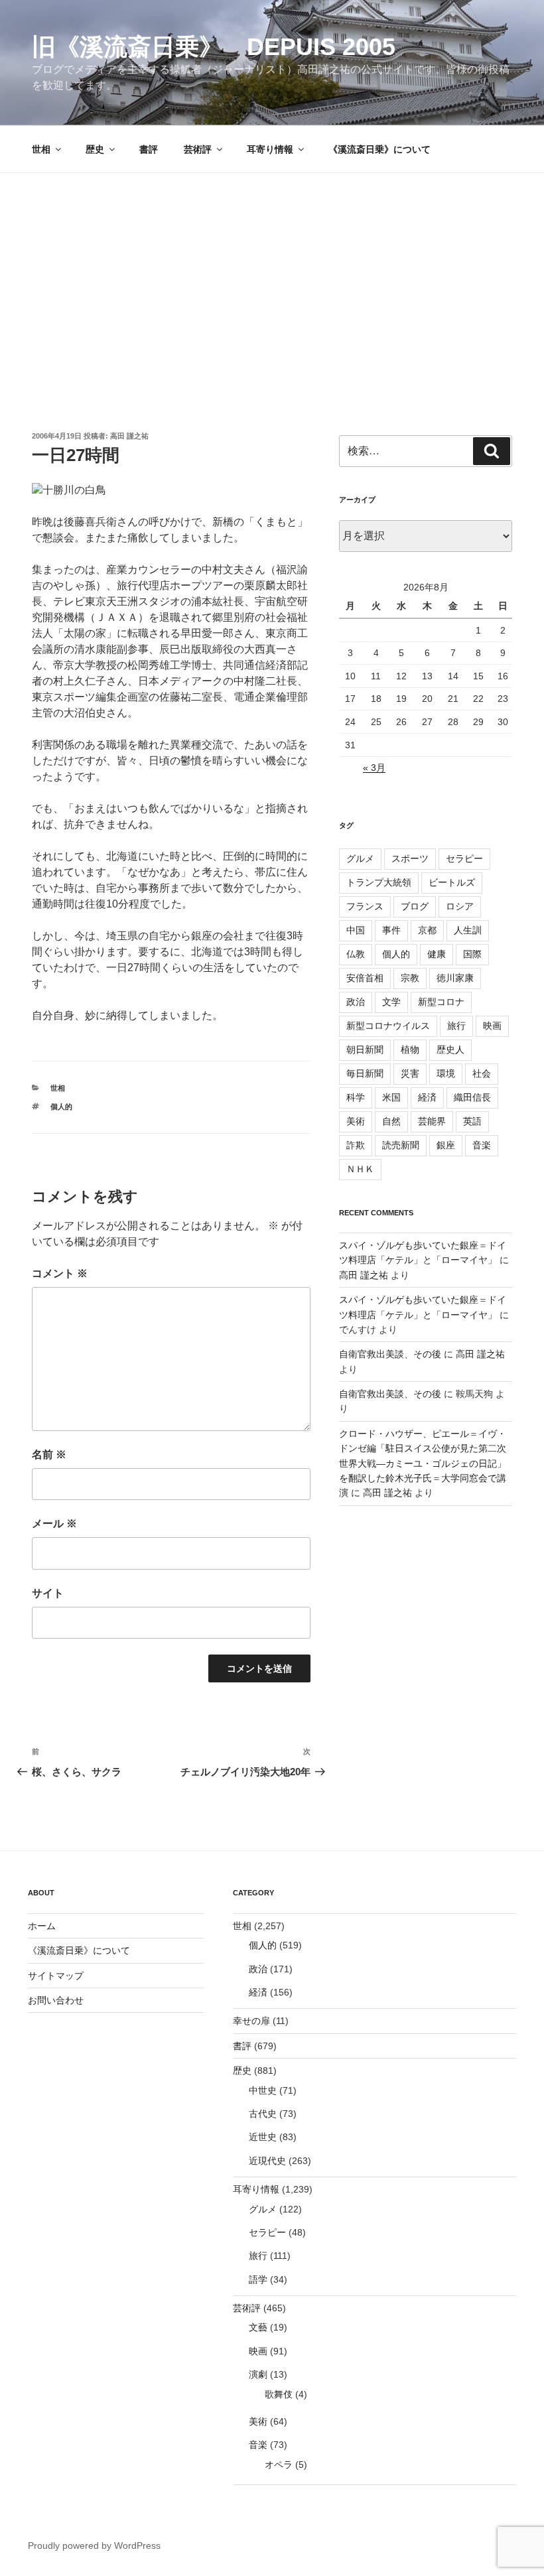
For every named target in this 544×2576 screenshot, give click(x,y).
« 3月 (374, 768)
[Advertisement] (272, 273)
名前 (49, 1455)
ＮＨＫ (360, 1169)
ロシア (460, 906)
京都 (427, 930)
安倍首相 (365, 978)
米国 (391, 1097)
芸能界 (432, 1121)
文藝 (258, 2327)
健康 (437, 954)
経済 (427, 1097)
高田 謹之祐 (129, 436)
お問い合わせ (56, 2000)
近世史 (263, 2137)
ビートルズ (452, 882)
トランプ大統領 (379, 882)
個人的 (61, 1107)
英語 (472, 1121)
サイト (48, 1593)
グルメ (360, 858)
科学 (356, 1097)
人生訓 (468, 930)
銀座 (446, 1145)
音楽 (482, 1145)
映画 (492, 1026)
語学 (258, 2279)
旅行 (456, 1026)
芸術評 (198, 149)
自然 (391, 1121)
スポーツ (410, 858)
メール (54, 1524)
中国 (356, 930)
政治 (356, 1002)
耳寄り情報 (270, 149)
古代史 (263, 2114)
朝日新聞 (365, 1050)
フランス (365, 906)
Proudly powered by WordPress (94, 2545)
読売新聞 (401, 1145)
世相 (41, 149)
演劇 (258, 2374)
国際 (472, 954)
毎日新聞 (365, 1073)
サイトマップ (56, 1976)
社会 (482, 1073)
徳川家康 (455, 978)
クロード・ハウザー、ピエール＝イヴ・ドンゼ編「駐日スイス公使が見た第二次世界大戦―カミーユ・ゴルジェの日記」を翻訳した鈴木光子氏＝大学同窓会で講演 (423, 1463)
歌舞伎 (279, 2394)
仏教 (356, 954)
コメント (60, 1273)
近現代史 (267, 2161)
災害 (410, 1073)
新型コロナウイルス (388, 1026)
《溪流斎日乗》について (379, 149)
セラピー (464, 858)
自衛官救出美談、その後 (390, 1354)
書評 (149, 149)
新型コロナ (441, 1002)
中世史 (263, 2090)
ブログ (415, 906)
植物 (410, 1050)
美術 (356, 1121)
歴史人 (450, 1050)
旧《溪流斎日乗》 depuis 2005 (214, 47)
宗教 (410, 978)
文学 (391, 1002)
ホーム (42, 1926)
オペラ (279, 2465)
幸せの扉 (251, 2021)
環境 (446, 1073)
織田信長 (472, 1097)
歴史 (95, 149)
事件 (391, 930)
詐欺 (356, 1145)
